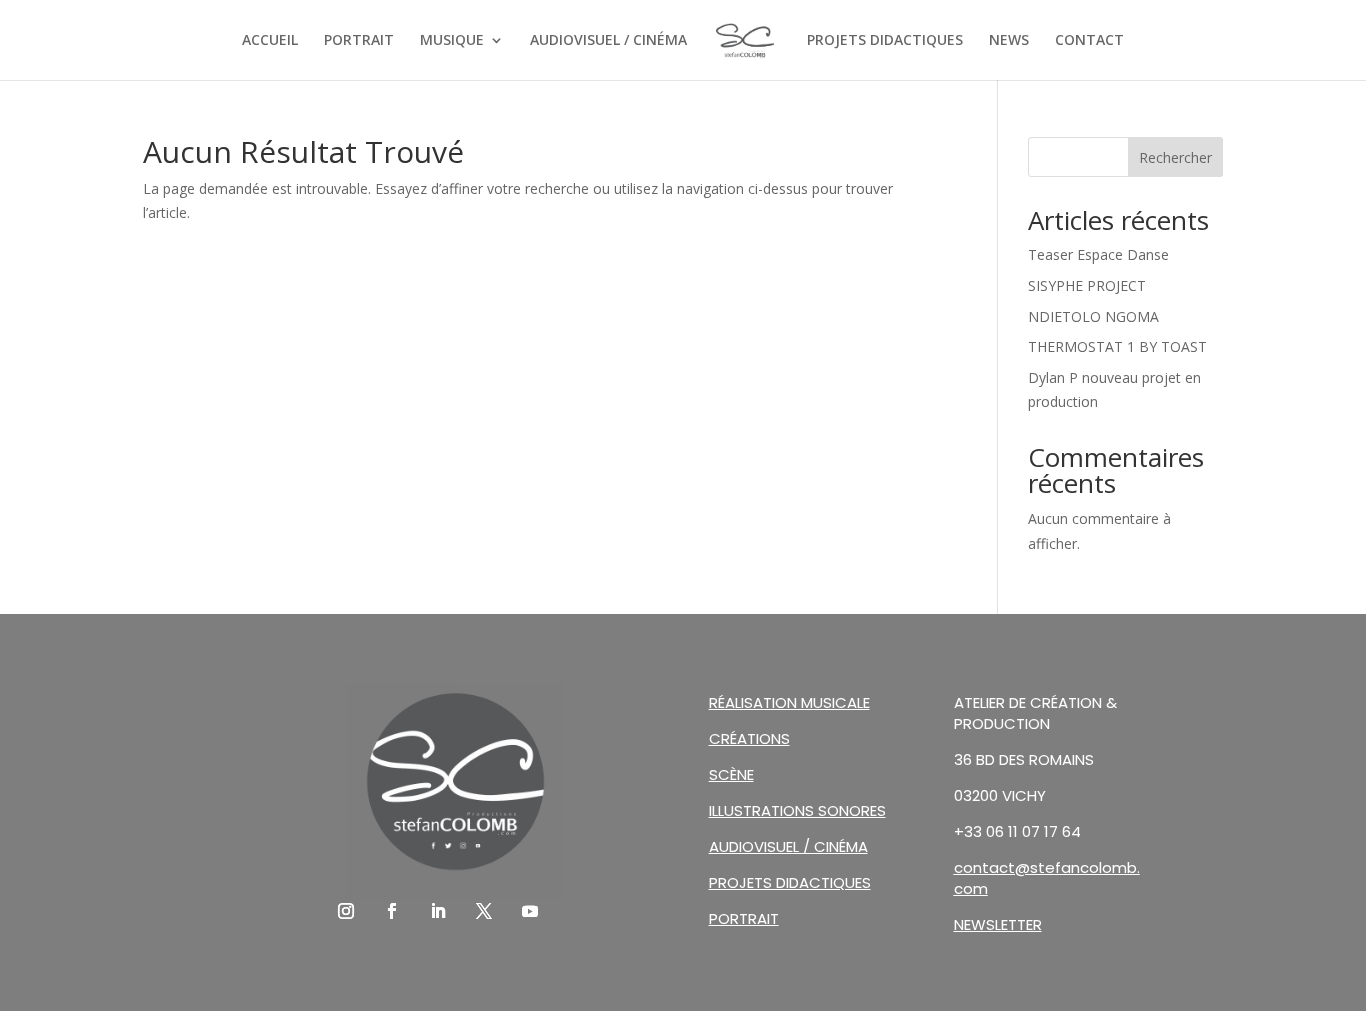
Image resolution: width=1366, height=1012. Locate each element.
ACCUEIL (270, 41)
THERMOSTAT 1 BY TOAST (1117, 346)
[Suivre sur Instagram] (346, 911)
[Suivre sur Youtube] (530, 911)
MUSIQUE (452, 41)
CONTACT (1089, 41)
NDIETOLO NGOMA (1093, 316)
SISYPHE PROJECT (1087, 285)
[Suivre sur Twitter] (484, 911)
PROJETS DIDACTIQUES (885, 41)
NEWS (1009, 41)
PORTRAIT (359, 41)
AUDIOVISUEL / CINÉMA (608, 41)
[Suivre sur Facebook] (392, 911)
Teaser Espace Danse (1098, 254)
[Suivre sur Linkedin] (438, 911)
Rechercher (1175, 157)
